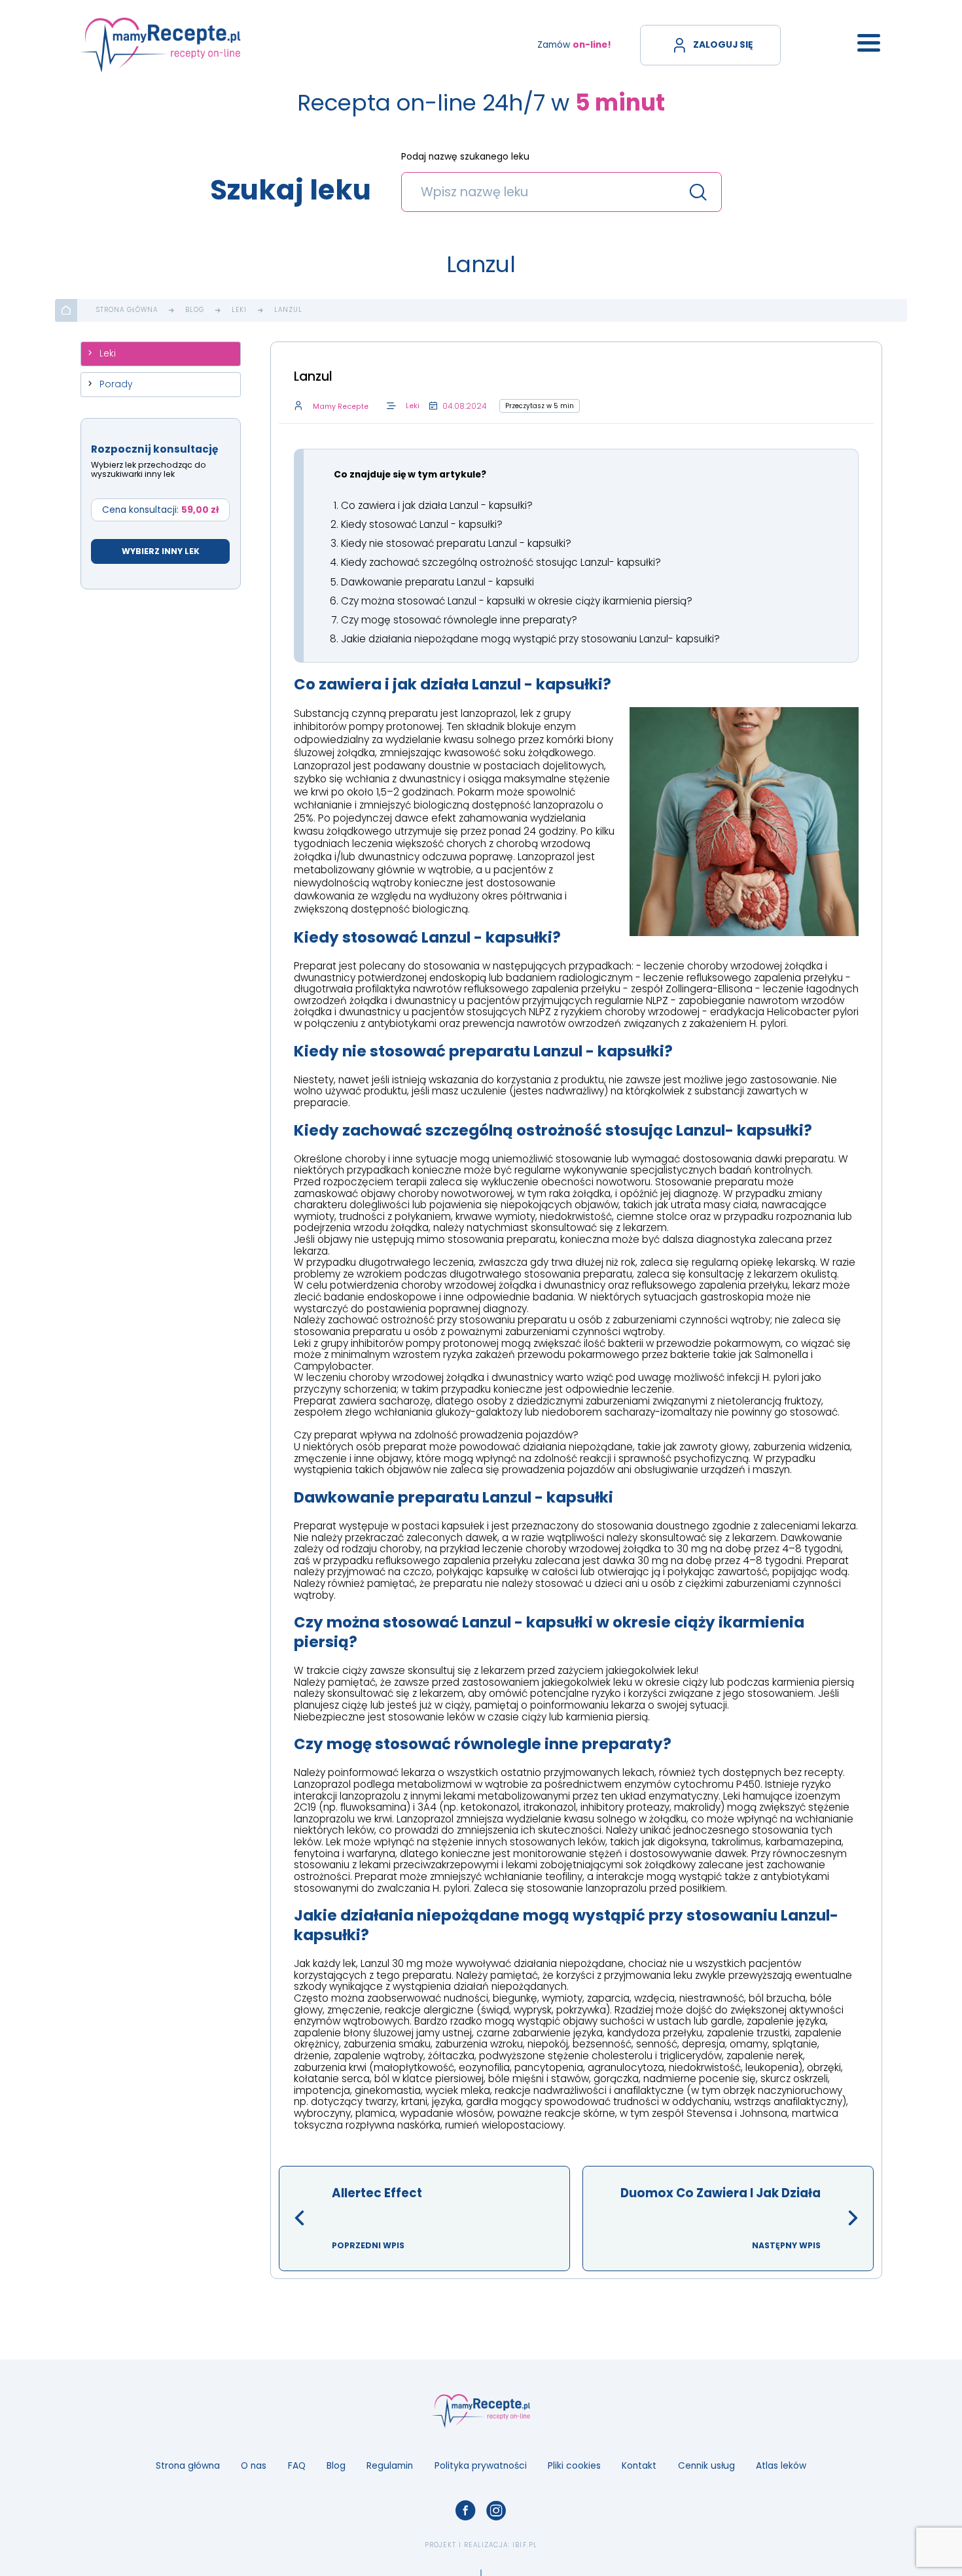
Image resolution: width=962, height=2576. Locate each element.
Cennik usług (706, 2466)
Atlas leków (781, 2466)
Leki (239, 310)
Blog (195, 310)
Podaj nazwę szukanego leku (465, 157)
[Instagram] (496, 2511)
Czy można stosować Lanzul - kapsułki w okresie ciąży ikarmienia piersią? (517, 601)
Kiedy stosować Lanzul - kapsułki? (422, 524)
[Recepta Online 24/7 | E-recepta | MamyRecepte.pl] (161, 45)
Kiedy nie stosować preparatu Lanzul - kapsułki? (456, 543)
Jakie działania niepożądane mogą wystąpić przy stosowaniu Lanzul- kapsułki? (530, 639)
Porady (116, 384)
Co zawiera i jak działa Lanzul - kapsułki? (437, 505)
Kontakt (639, 2466)
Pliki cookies (574, 2466)
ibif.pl (525, 2545)
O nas (254, 2466)
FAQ (297, 2466)
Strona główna (127, 310)
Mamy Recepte (341, 407)
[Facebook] (466, 2511)
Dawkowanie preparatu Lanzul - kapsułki (437, 582)
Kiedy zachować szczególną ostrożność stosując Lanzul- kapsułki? (501, 562)
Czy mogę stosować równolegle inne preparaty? (459, 620)
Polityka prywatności (481, 2466)
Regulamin (390, 2466)
